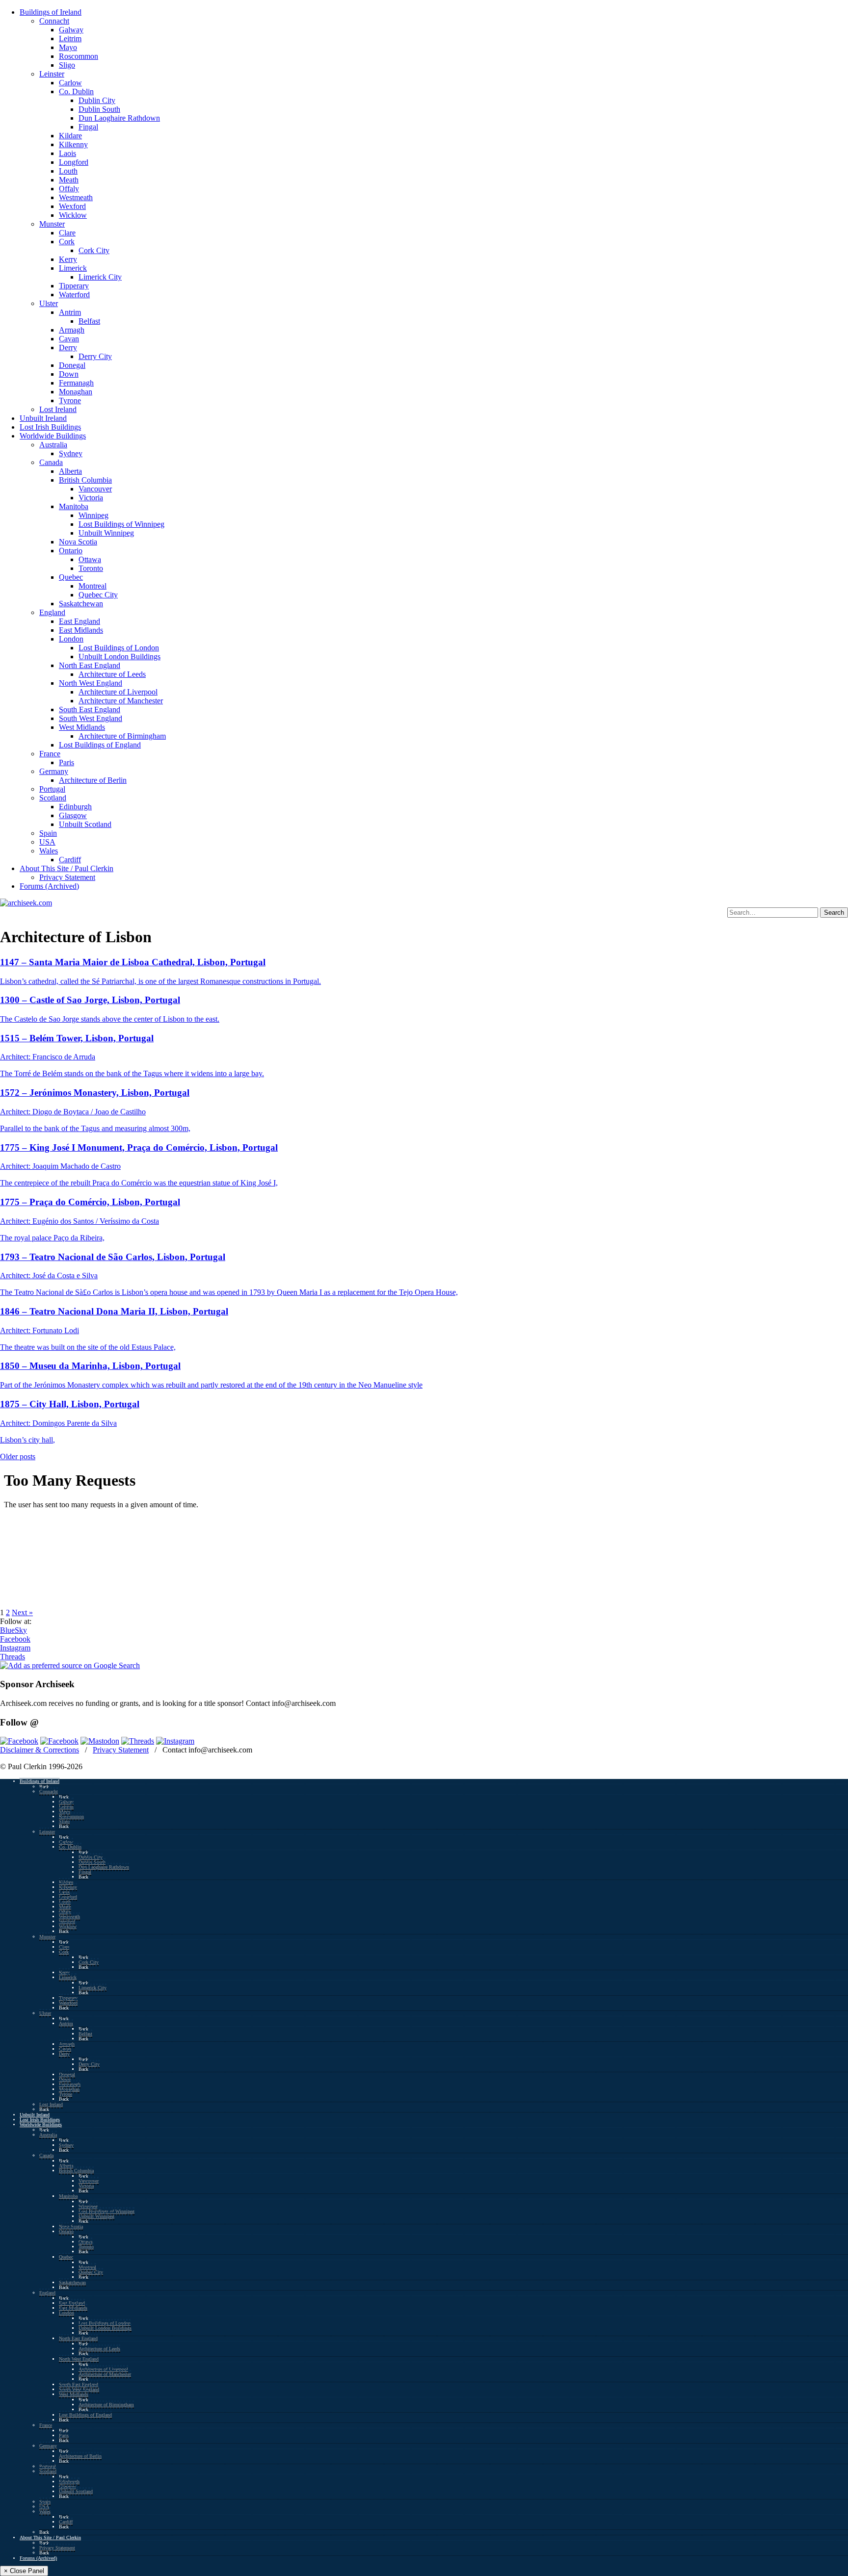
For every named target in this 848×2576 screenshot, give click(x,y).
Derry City (95, 356)
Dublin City (97, 100)
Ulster (49, 303)
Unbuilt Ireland (43, 418)
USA (47, 842)
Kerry (68, 259)
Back (44, 1787)
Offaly (69, 189)
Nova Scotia (78, 542)
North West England (91, 683)
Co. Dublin (76, 91)
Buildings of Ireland (51, 12)
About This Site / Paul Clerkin (66, 868)
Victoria (91, 498)
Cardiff (70, 860)
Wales (49, 851)
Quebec (71, 577)
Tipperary (74, 286)
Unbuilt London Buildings (119, 657)
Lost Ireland (58, 409)
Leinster (52, 74)
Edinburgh (75, 807)
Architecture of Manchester (121, 701)
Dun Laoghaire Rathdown (119, 118)
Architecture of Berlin (93, 780)
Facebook (15, 1639)
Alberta (70, 471)
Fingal (88, 127)
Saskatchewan (81, 604)
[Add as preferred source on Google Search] (70, 1665)
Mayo (68, 47)
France (50, 754)
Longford (74, 162)
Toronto (91, 568)
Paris (66, 762)
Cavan (69, 339)
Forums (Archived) (49, 886)
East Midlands (81, 630)
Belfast (89, 321)
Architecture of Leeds (112, 674)
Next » (22, 1612)
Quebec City (98, 595)
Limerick (73, 268)
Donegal (72, 365)
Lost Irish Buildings (50, 427)
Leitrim (70, 39)
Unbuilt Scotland (85, 824)
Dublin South (99, 109)
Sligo (67, 65)
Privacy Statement (67, 877)
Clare (67, 233)
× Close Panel (24, 2571)
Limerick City (100, 277)
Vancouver (95, 489)
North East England (90, 665)
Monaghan (76, 392)
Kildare (70, 136)
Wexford (72, 206)
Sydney (71, 453)
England (52, 612)
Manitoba (74, 506)
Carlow (70, 83)
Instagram (15, 1648)
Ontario (71, 551)
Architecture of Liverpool (118, 692)
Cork (67, 242)
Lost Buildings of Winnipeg (121, 524)
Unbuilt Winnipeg (106, 533)
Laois (67, 153)
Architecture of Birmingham (122, 736)
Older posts (18, 1456)
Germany (54, 771)
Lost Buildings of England (100, 745)
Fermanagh (76, 383)
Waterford (74, 295)
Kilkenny (73, 144)
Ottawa (90, 559)
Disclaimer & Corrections (40, 1750)
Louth (68, 171)
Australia (53, 445)
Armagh (72, 330)
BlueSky (13, 1630)
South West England (91, 718)
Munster (52, 224)
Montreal (93, 586)
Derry (68, 348)
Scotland (53, 798)
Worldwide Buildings (53, 436)
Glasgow (73, 815)
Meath (69, 180)
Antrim (70, 312)
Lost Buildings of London (119, 648)
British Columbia (85, 480)
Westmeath (76, 197)
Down (69, 374)
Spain (48, 833)
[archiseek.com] (26, 903)
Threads (13, 1657)
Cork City (94, 250)
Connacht (54, 21)
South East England (90, 709)
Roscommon (79, 56)
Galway (71, 30)
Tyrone (70, 400)
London (71, 639)
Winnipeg (93, 515)
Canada (51, 462)
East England (79, 621)
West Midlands (82, 727)
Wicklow (73, 215)
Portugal (52, 789)
